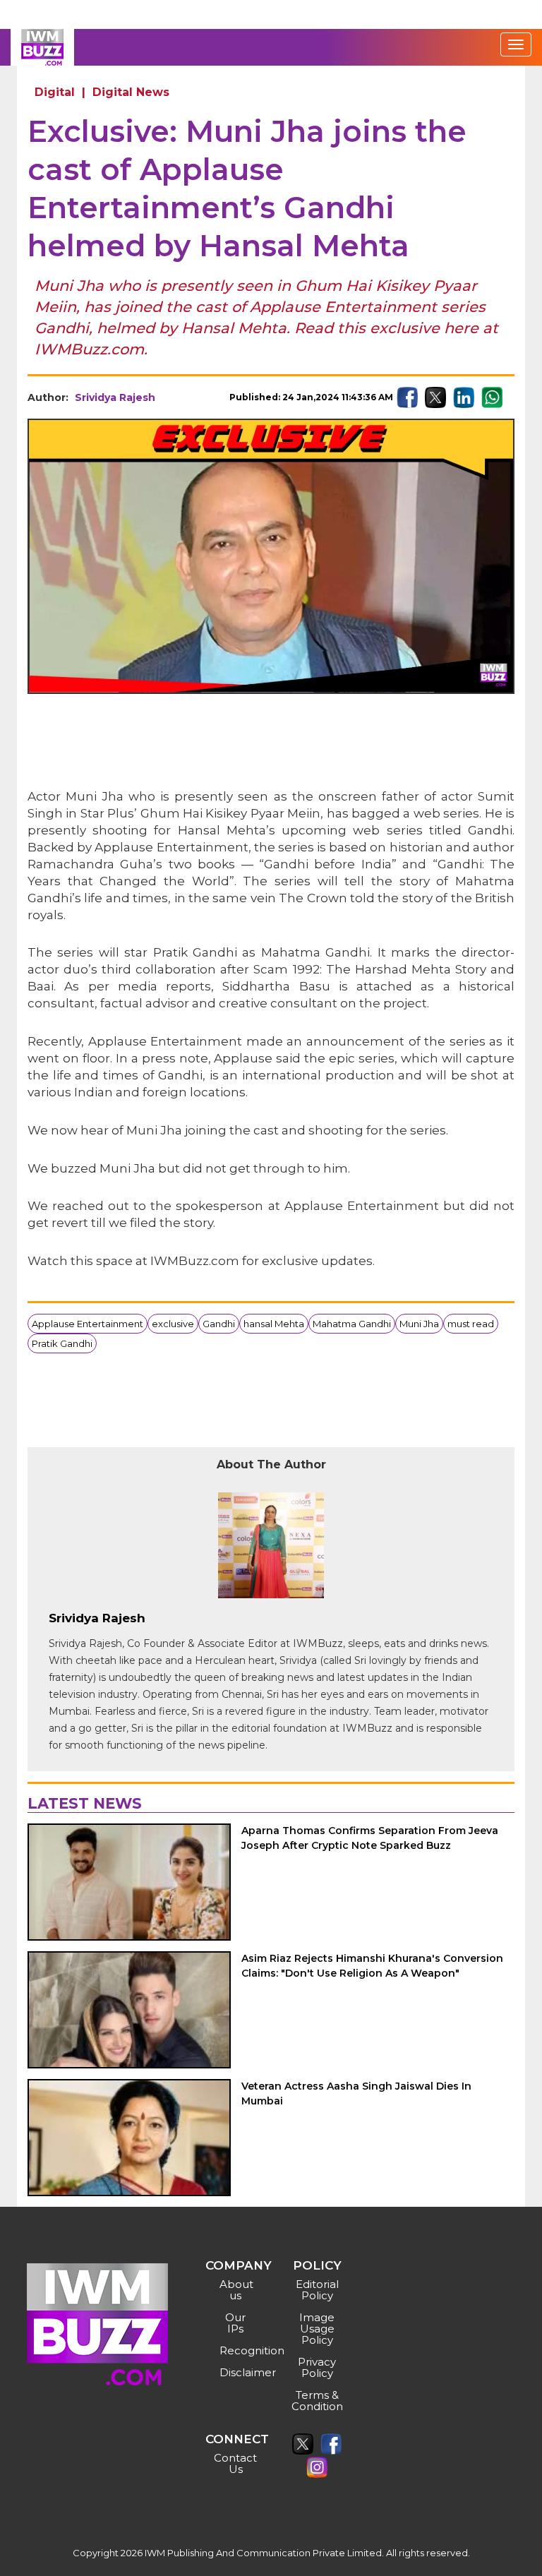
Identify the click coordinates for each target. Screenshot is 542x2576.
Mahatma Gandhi (352, 1324)
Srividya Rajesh (115, 397)
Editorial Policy (317, 2290)
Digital (55, 92)
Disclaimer (237, 2372)
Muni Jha (419, 1324)
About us (236, 2290)
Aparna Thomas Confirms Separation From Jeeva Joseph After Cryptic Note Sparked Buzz (370, 1838)
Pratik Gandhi (62, 1343)
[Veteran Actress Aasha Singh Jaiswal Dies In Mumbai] (129, 2138)
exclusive (173, 1324)
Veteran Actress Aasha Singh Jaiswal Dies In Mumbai (356, 2093)
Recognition (237, 2350)
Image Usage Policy (317, 2329)
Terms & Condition (317, 2401)
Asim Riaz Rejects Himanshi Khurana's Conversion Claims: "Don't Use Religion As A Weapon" (372, 1966)
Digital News (131, 92)
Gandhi (219, 1324)
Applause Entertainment (88, 1324)
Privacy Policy (317, 2367)
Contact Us (235, 2463)
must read (471, 1324)
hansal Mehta (274, 1324)
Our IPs (235, 2323)
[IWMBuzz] (42, 47)
